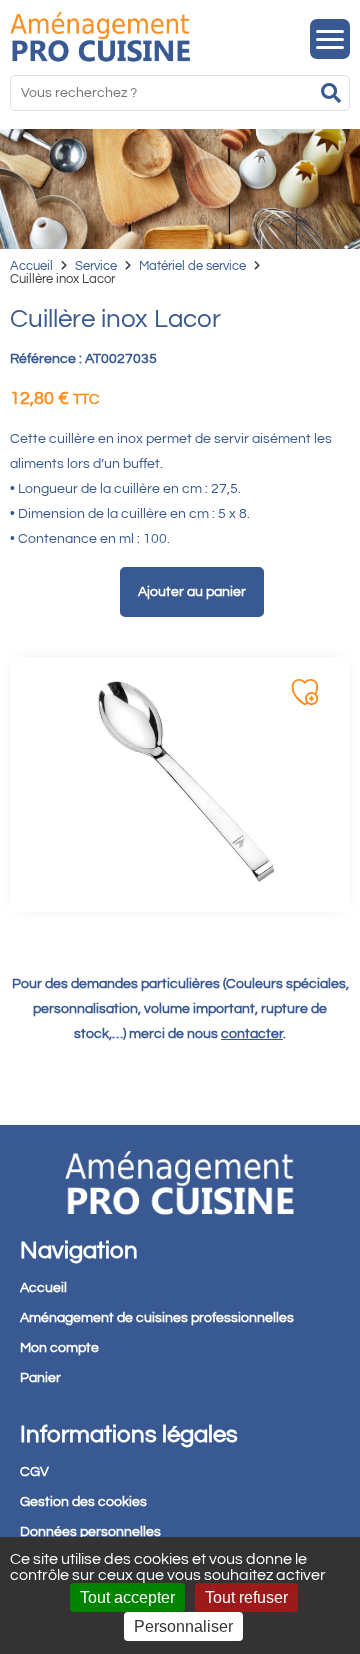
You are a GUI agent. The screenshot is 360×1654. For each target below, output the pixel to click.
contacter (252, 1034)
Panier (40, 1378)
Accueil (31, 266)
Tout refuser (246, 1597)
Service (96, 266)
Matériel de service (192, 266)
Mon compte (59, 1348)
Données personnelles (90, 1532)
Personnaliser (183, 1626)
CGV (34, 1472)
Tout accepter (127, 1597)
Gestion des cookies (83, 1502)
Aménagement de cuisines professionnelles (157, 1318)
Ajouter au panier (192, 592)
